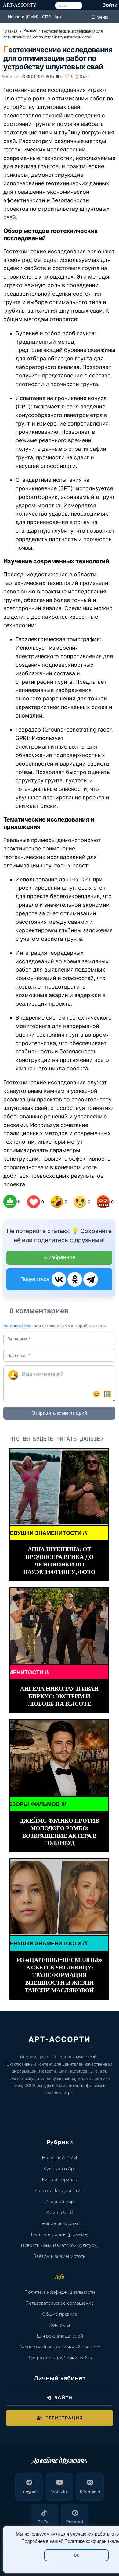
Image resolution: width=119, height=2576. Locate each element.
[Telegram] (91, 1279)
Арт (58, 17)
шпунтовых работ (65, 866)
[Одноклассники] (75, 1279)
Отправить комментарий (59, 1413)
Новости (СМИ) (23, 17)
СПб (46, 17)
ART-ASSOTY (20, 5)
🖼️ (108, 1394)
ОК (76, 2555)
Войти (110, 5)
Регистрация (64, 2418)
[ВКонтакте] (59, 1279)
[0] (10, 1201)
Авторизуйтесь (18, 1326)
